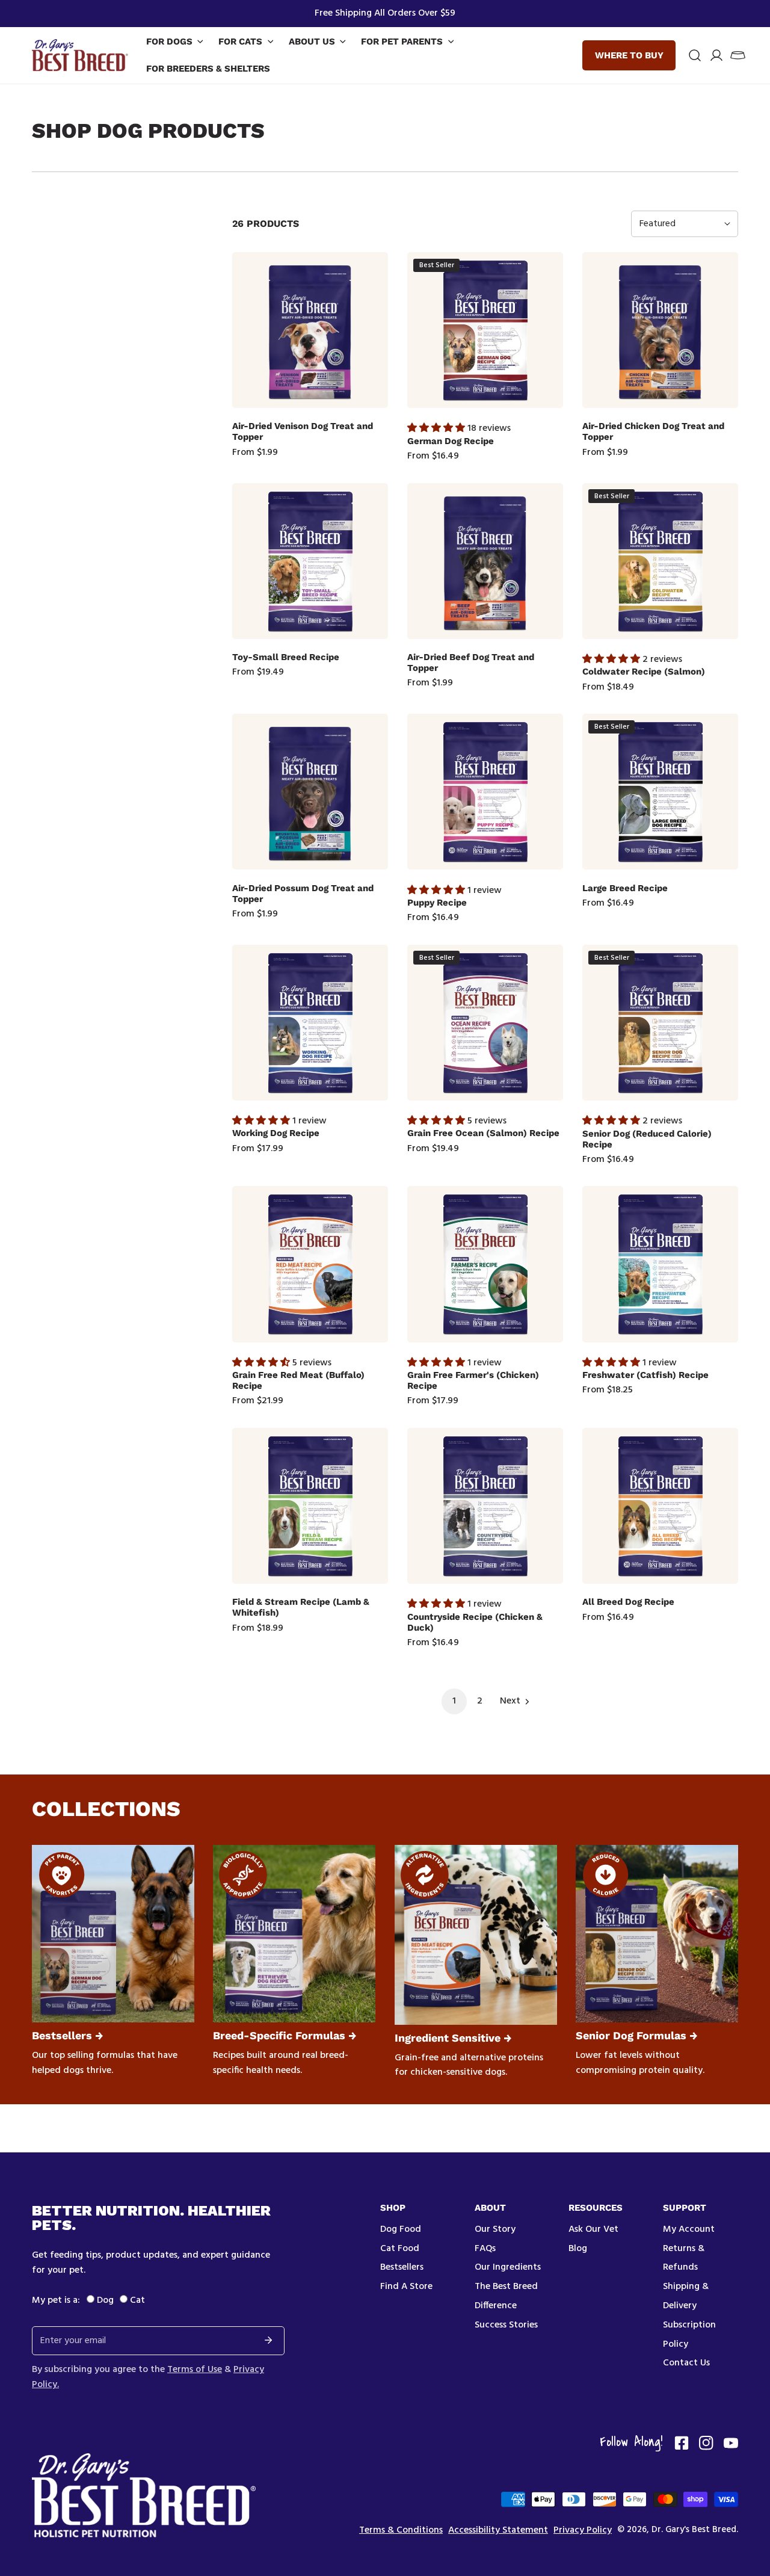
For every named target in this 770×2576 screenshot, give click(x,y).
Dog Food (401, 2229)
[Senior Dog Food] (657, 1934)
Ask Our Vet (593, 2229)
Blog (578, 2249)
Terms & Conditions (401, 2531)
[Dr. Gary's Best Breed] (80, 55)
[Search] (695, 55)
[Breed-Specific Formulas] (294, 1934)
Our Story (495, 2229)
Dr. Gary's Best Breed (694, 2530)
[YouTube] (731, 2443)
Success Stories (506, 2325)
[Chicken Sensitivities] (476, 1935)
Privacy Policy (583, 2531)
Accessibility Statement (498, 2531)
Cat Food (400, 2249)
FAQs (485, 2249)
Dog (105, 2300)
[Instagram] (706, 2443)
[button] (738, 55)
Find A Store (406, 2287)
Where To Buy (629, 55)
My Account (689, 2229)
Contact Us (686, 2363)
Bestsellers (402, 2267)
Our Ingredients (508, 2267)
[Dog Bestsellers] (113, 1934)
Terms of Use (195, 2370)
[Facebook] (682, 2443)
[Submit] (268, 2340)
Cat (137, 2300)
